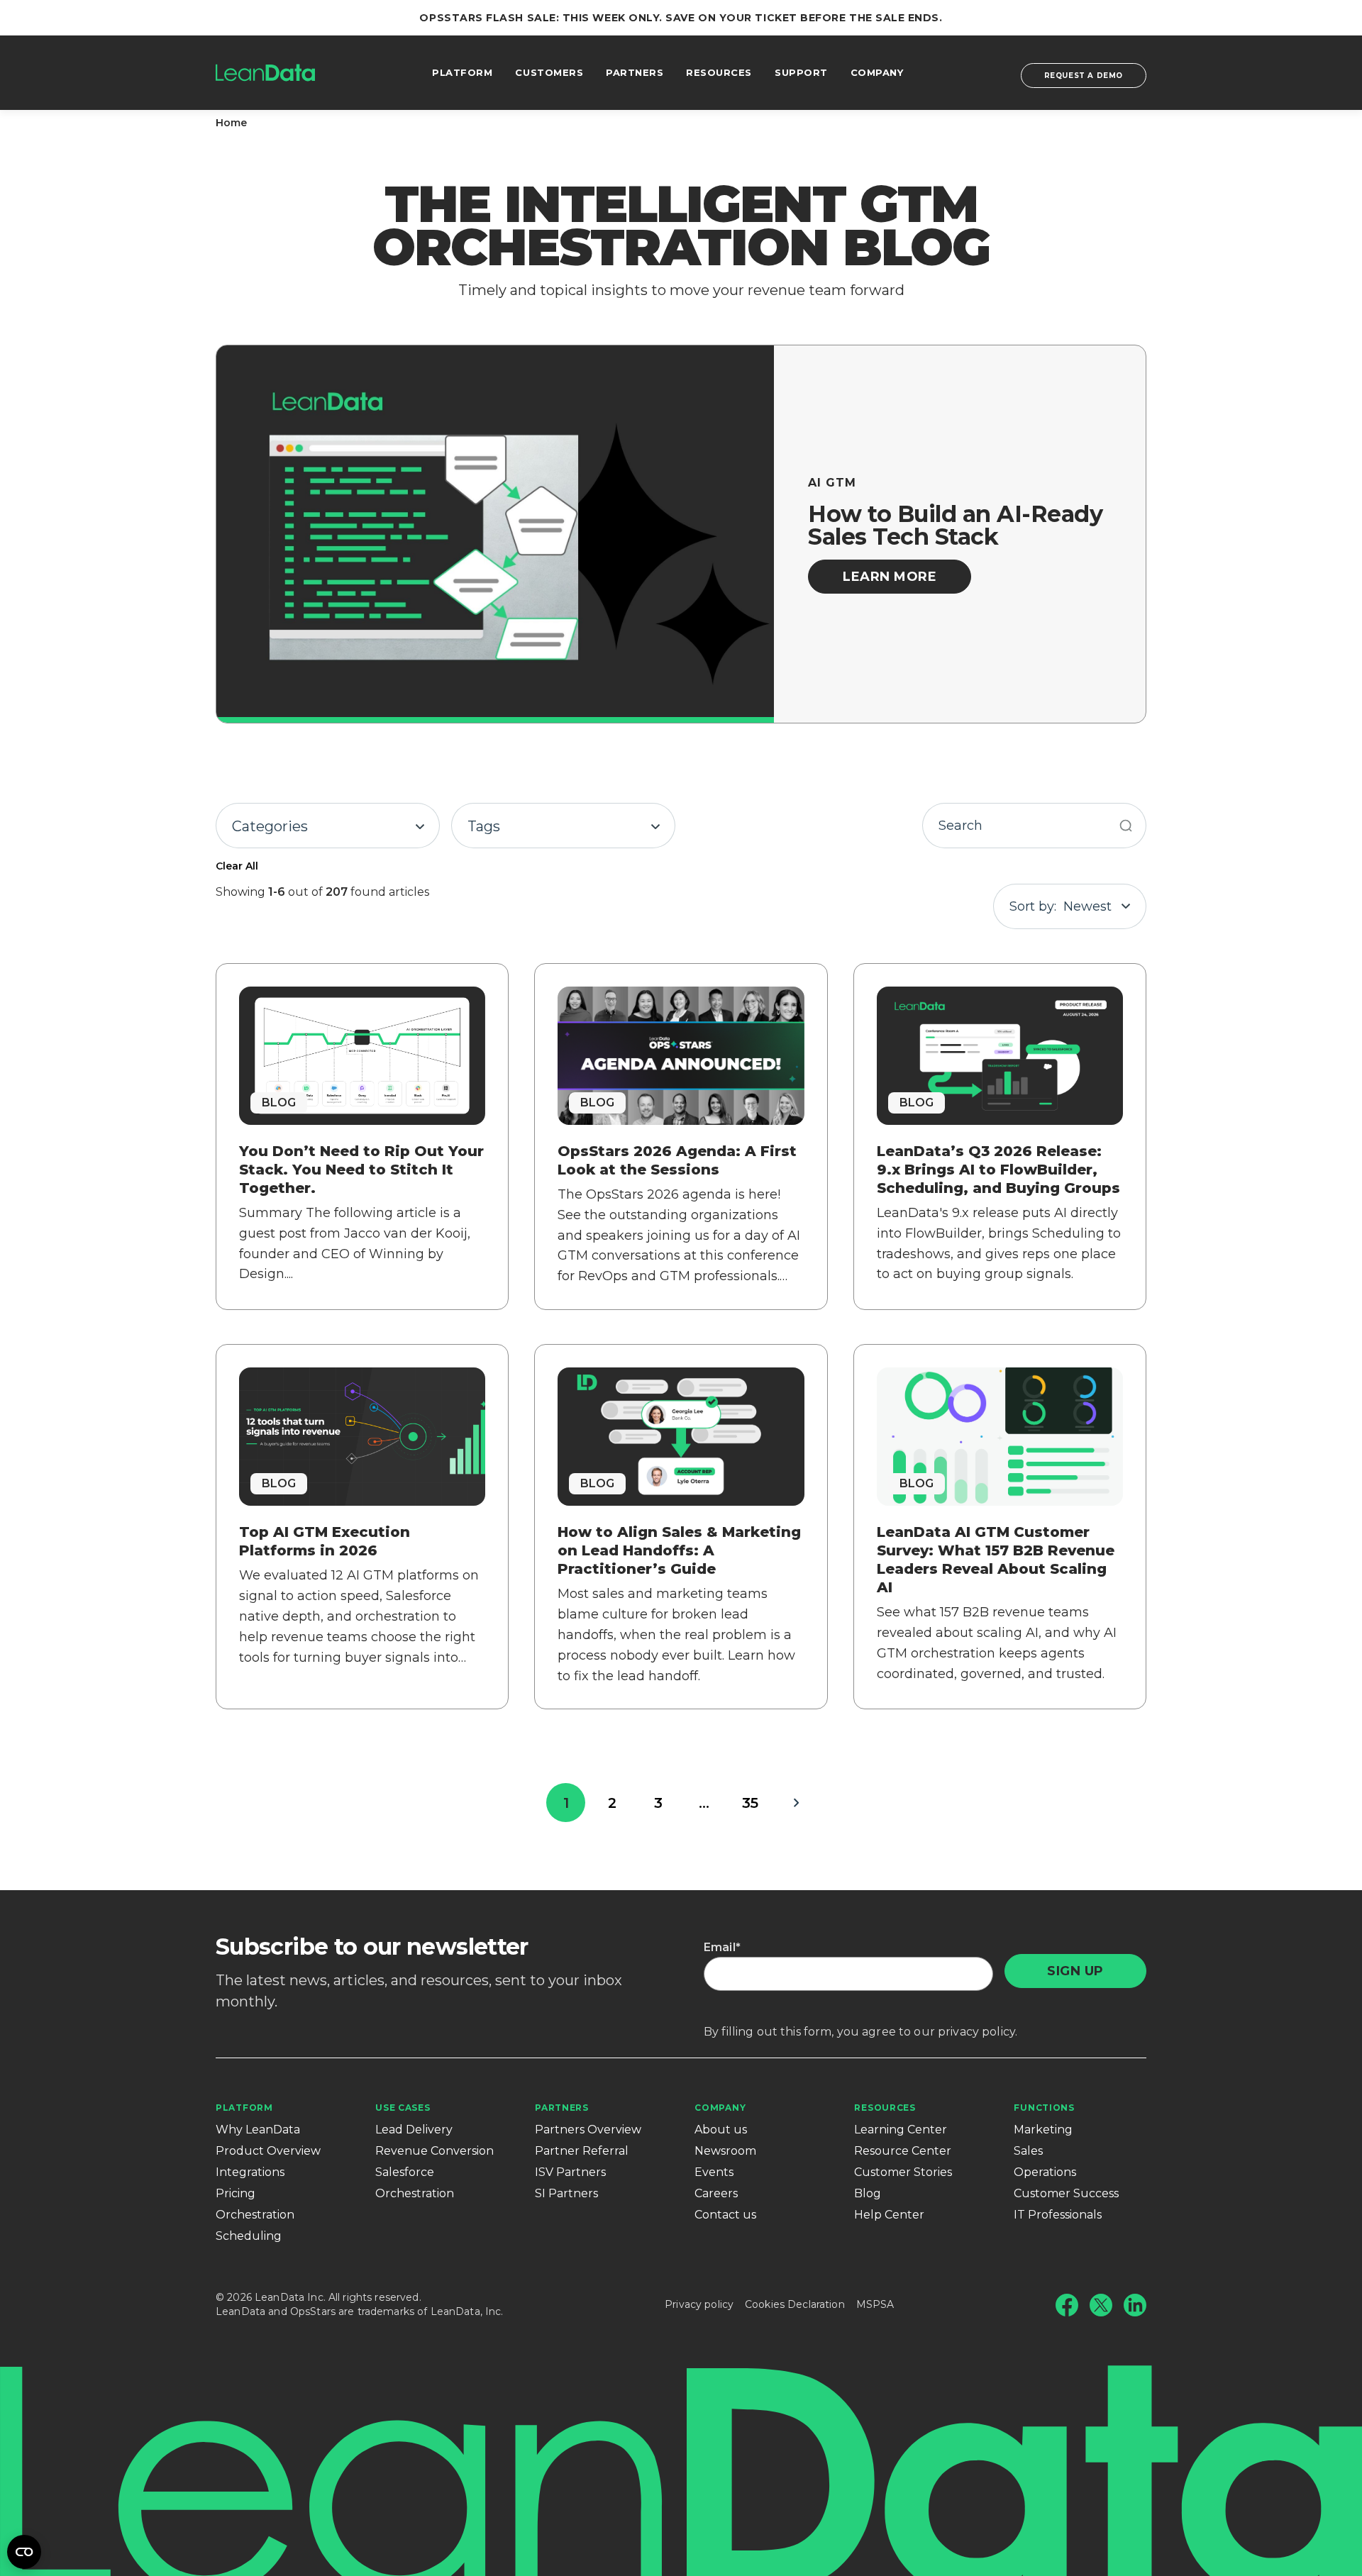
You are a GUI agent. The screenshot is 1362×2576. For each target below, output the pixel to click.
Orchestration (255, 2215)
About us (721, 2130)
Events (714, 2172)
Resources (885, 2108)
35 (750, 1803)
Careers (716, 2193)
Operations (1045, 2172)
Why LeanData (258, 2130)
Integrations (250, 2172)
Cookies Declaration (795, 2304)
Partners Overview (588, 2130)
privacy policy (976, 2032)
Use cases (403, 2108)
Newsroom (725, 2151)
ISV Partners (570, 2172)
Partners (562, 2108)
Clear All (237, 866)
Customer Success (1066, 2193)
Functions (1044, 2108)
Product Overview (268, 2151)
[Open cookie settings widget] (24, 2552)
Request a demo (1084, 76)
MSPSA (875, 2304)
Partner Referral (582, 2151)
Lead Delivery (414, 2130)
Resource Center (903, 2151)
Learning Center (901, 2130)
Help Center (889, 2215)
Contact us (725, 2215)
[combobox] (328, 826)
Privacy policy (699, 2304)
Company (720, 2108)
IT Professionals (1058, 2215)
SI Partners (566, 2193)
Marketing (1043, 2130)
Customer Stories (903, 2172)
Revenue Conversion (434, 2151)
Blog (868, 2193)
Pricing (236, 2193)
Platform (244, 2108)
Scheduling (249, 2236)
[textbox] (328, 826)
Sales (1028, 2151)
